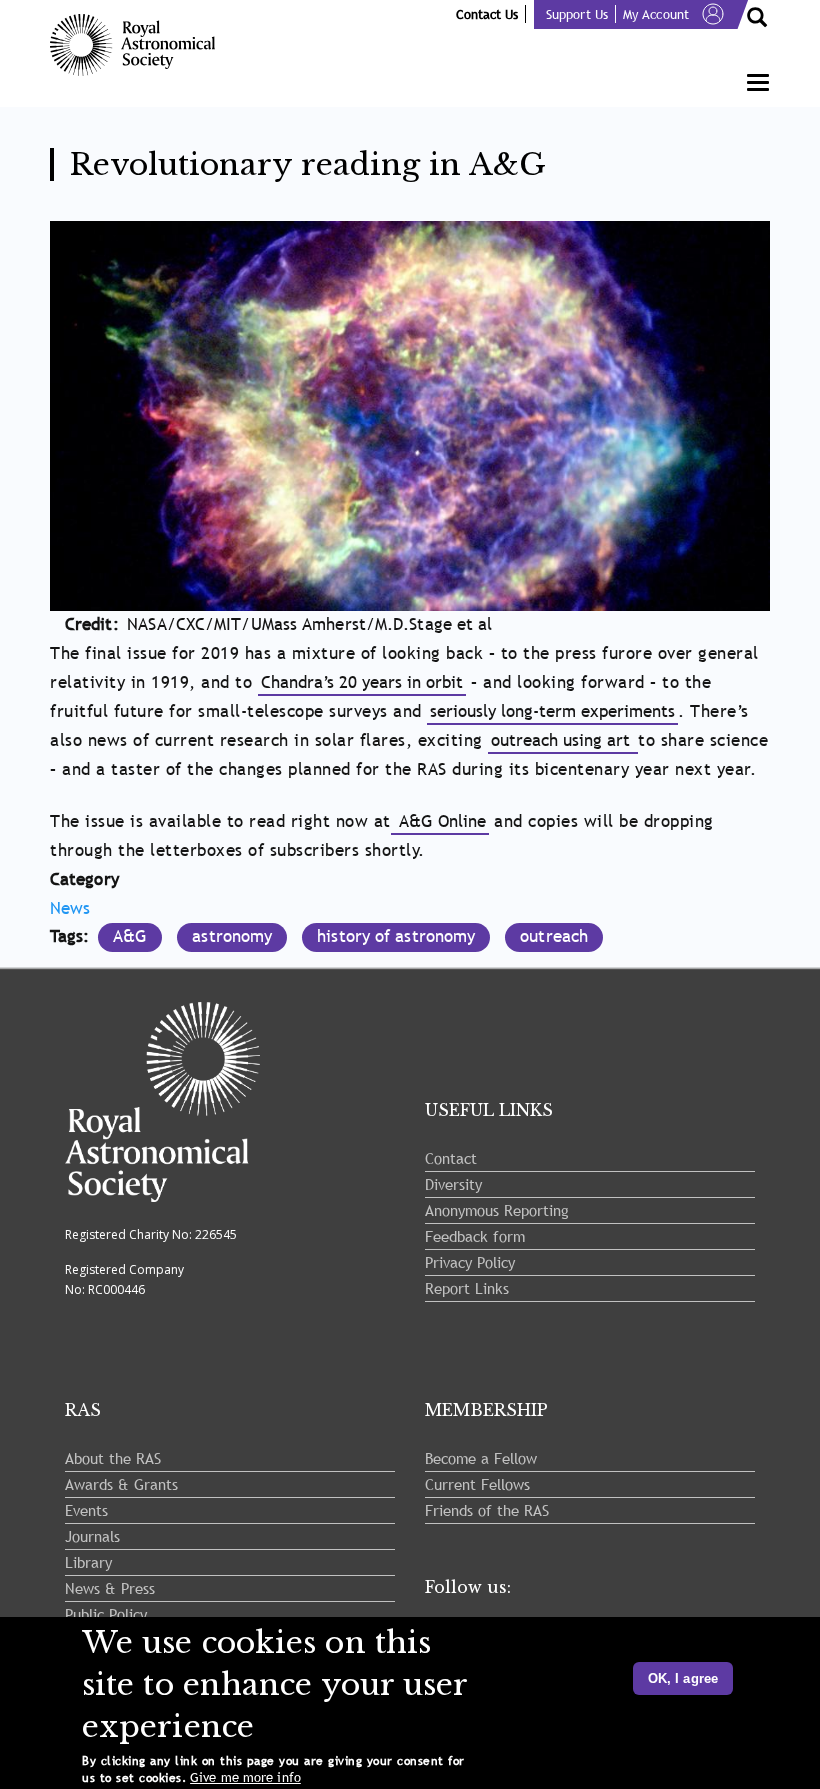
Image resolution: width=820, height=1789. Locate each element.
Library (88, 1562)
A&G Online (440, 821)
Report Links (467, 1288)
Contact (451, 1158)
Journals (92, 1536)
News (70, 908)
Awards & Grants (121, 1484)
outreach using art (563, 740)
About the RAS (113, 1458)
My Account (656, 14)
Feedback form (475, 1236)
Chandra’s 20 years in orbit (362, 682)
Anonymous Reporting (497, 1210)
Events (86, 1510)
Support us (577, 14)
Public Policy (106, 1614)
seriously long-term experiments (552, 711)
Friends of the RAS (487, 1510)
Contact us (487, 14)
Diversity (453, 1184)
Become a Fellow (481, 1458)
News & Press (110, 1588)
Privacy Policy (470, 1262)
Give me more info (245, 1777)
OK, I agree (683, 1678)
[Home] (140, 45)
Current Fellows (477, 1484)
